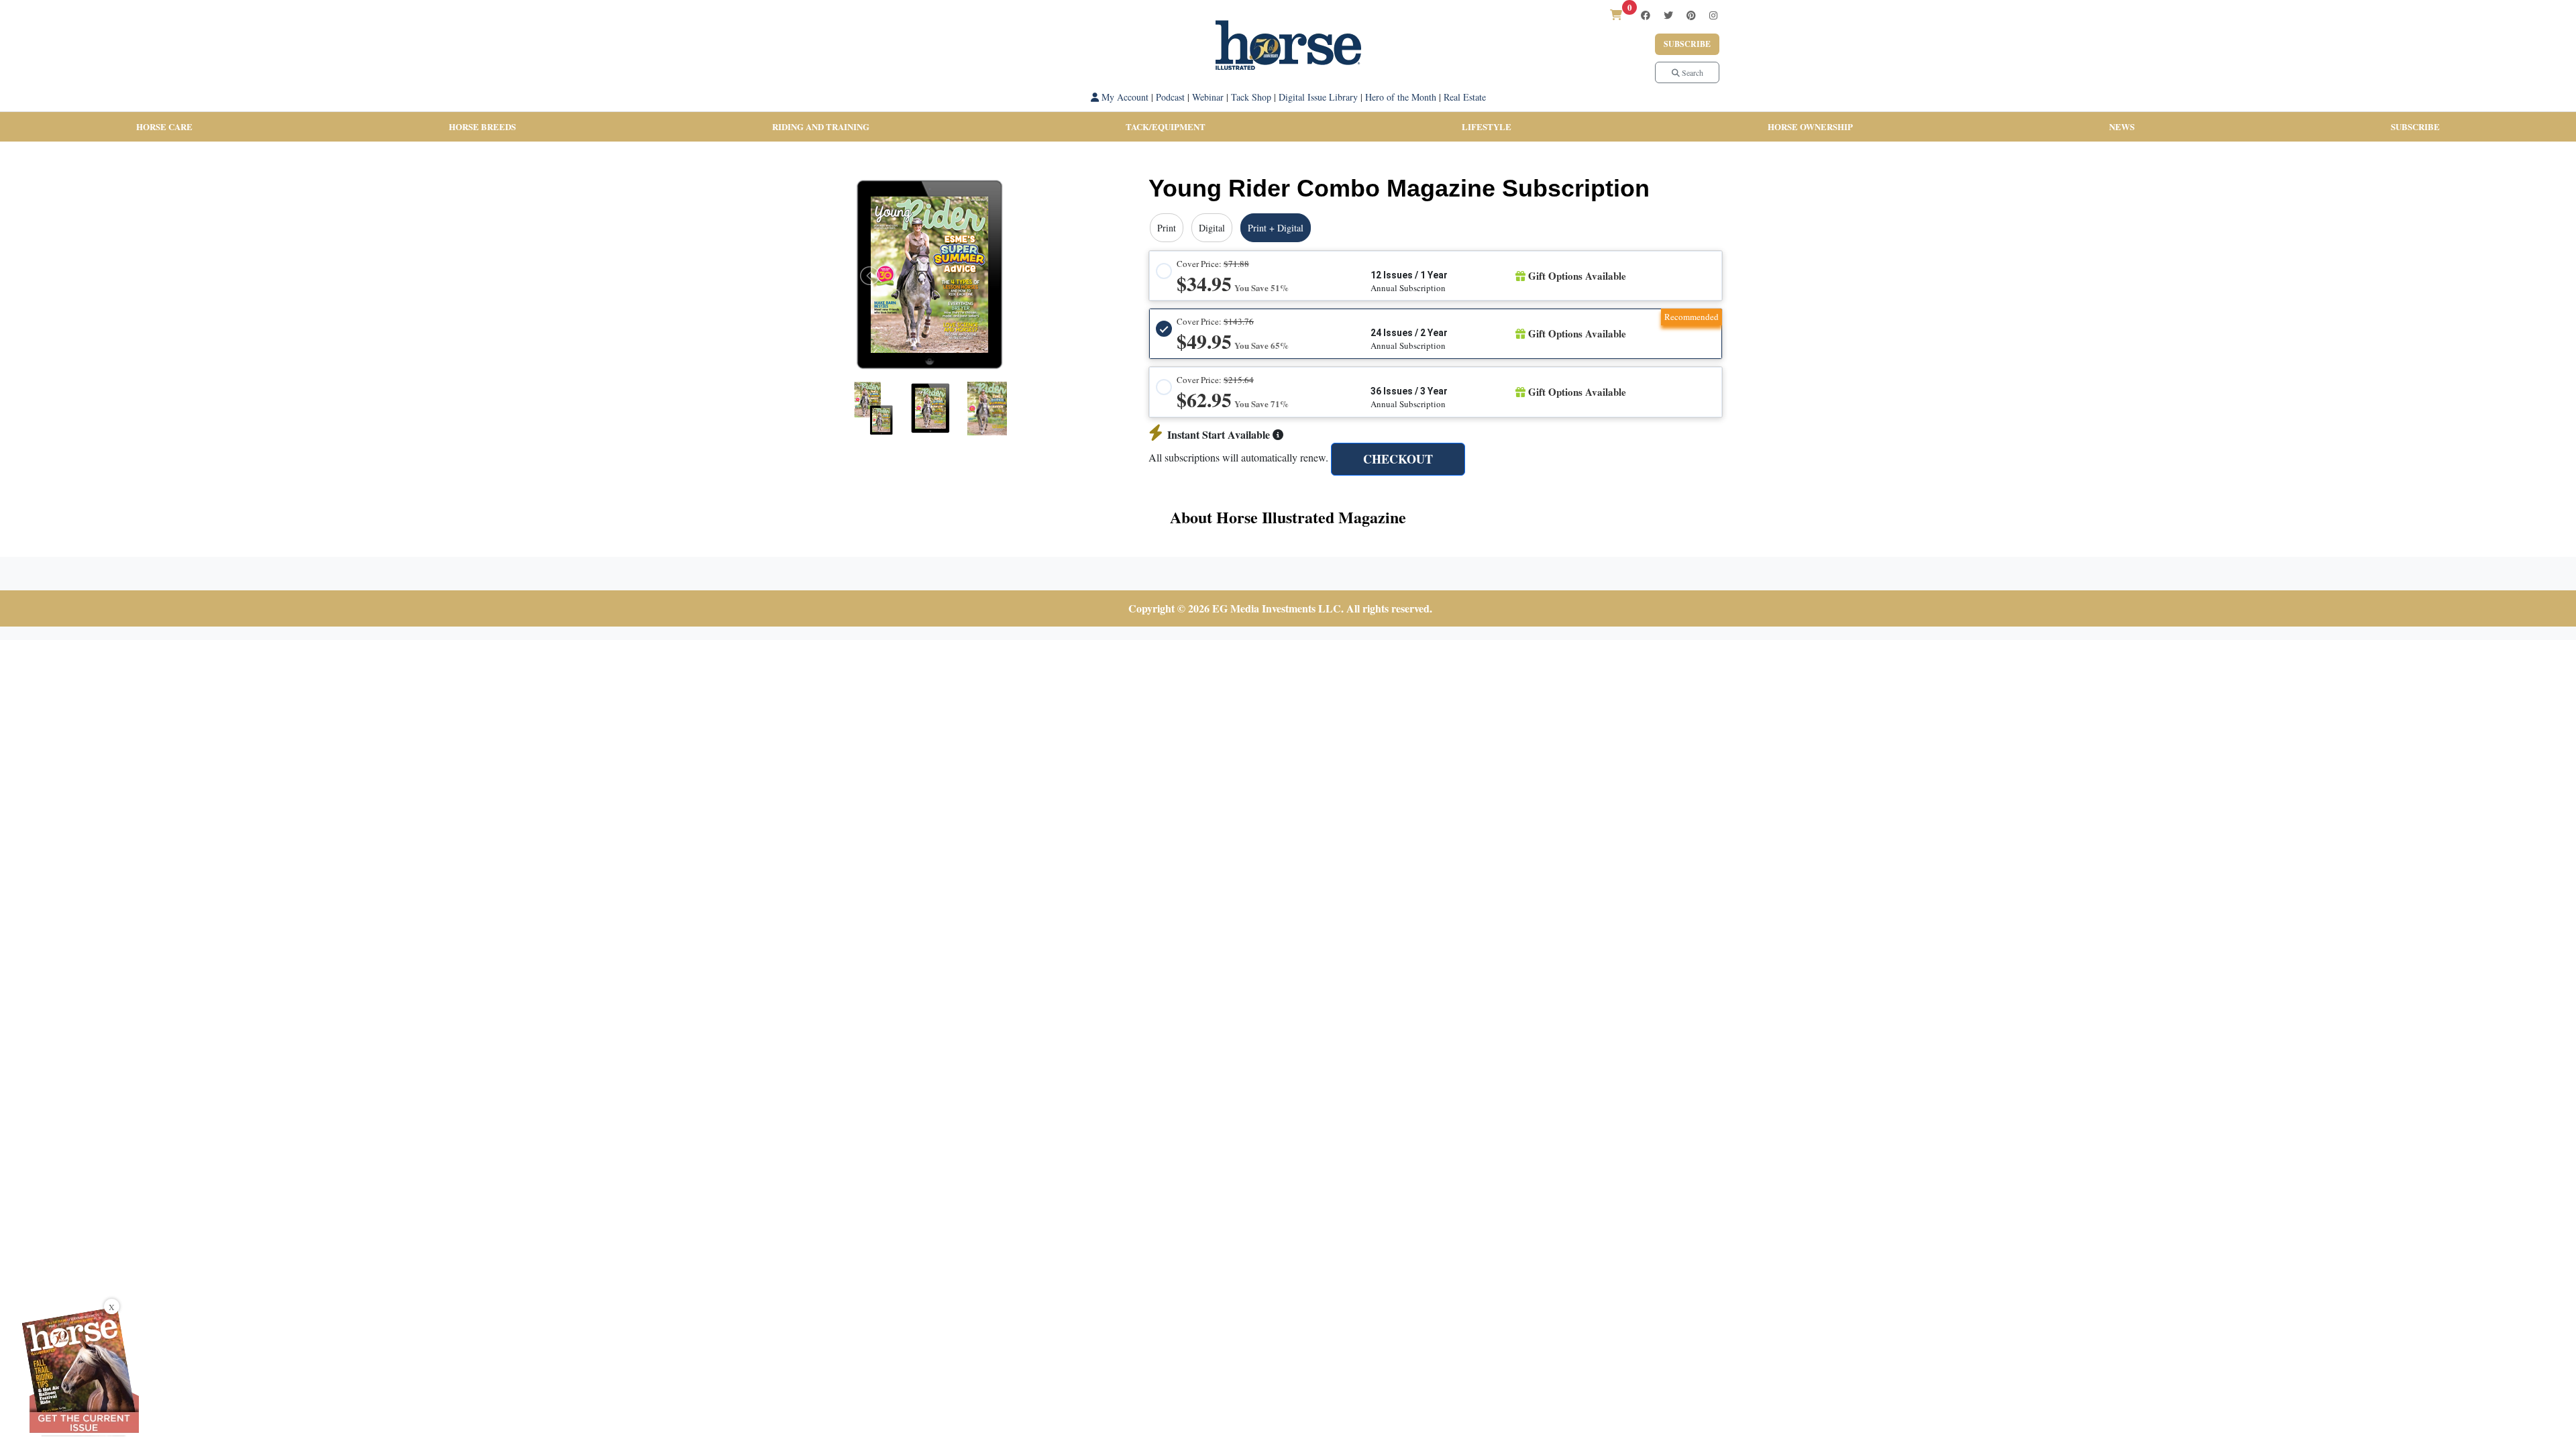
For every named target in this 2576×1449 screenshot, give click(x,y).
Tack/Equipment (1166, 126)
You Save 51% (1262, 287)
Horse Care (164, 126)
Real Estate (1465, 97)
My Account (1124, 97)
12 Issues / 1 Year (1409, 275)
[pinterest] (1691, 15)
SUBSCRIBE (2415, 126)
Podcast (1170, 97)
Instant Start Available (1220, 434)
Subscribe (1687, 44)
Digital (1212, 228)
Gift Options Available (1576, 276)
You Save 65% (1262, 345)
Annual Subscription (1408, 288)
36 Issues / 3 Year (1409, 391)
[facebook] (1646, 15)
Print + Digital (1276, 228)
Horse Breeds (482, 126)
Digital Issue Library (1318, 97)
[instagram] (1713, 15)
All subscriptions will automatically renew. (1238, 457)
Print (1167, 228)
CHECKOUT (1398, 459)
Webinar (1208, 97)
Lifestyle (1487, 126)
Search (1692, 72)
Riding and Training (821, 126)
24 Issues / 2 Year (1409, 333)
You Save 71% (1262, 404)
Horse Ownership (1810, 126)
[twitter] (1668, 15)
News (2122, 126)
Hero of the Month (1401, 97)
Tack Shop (1251, 97)
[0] (1616, 14)
